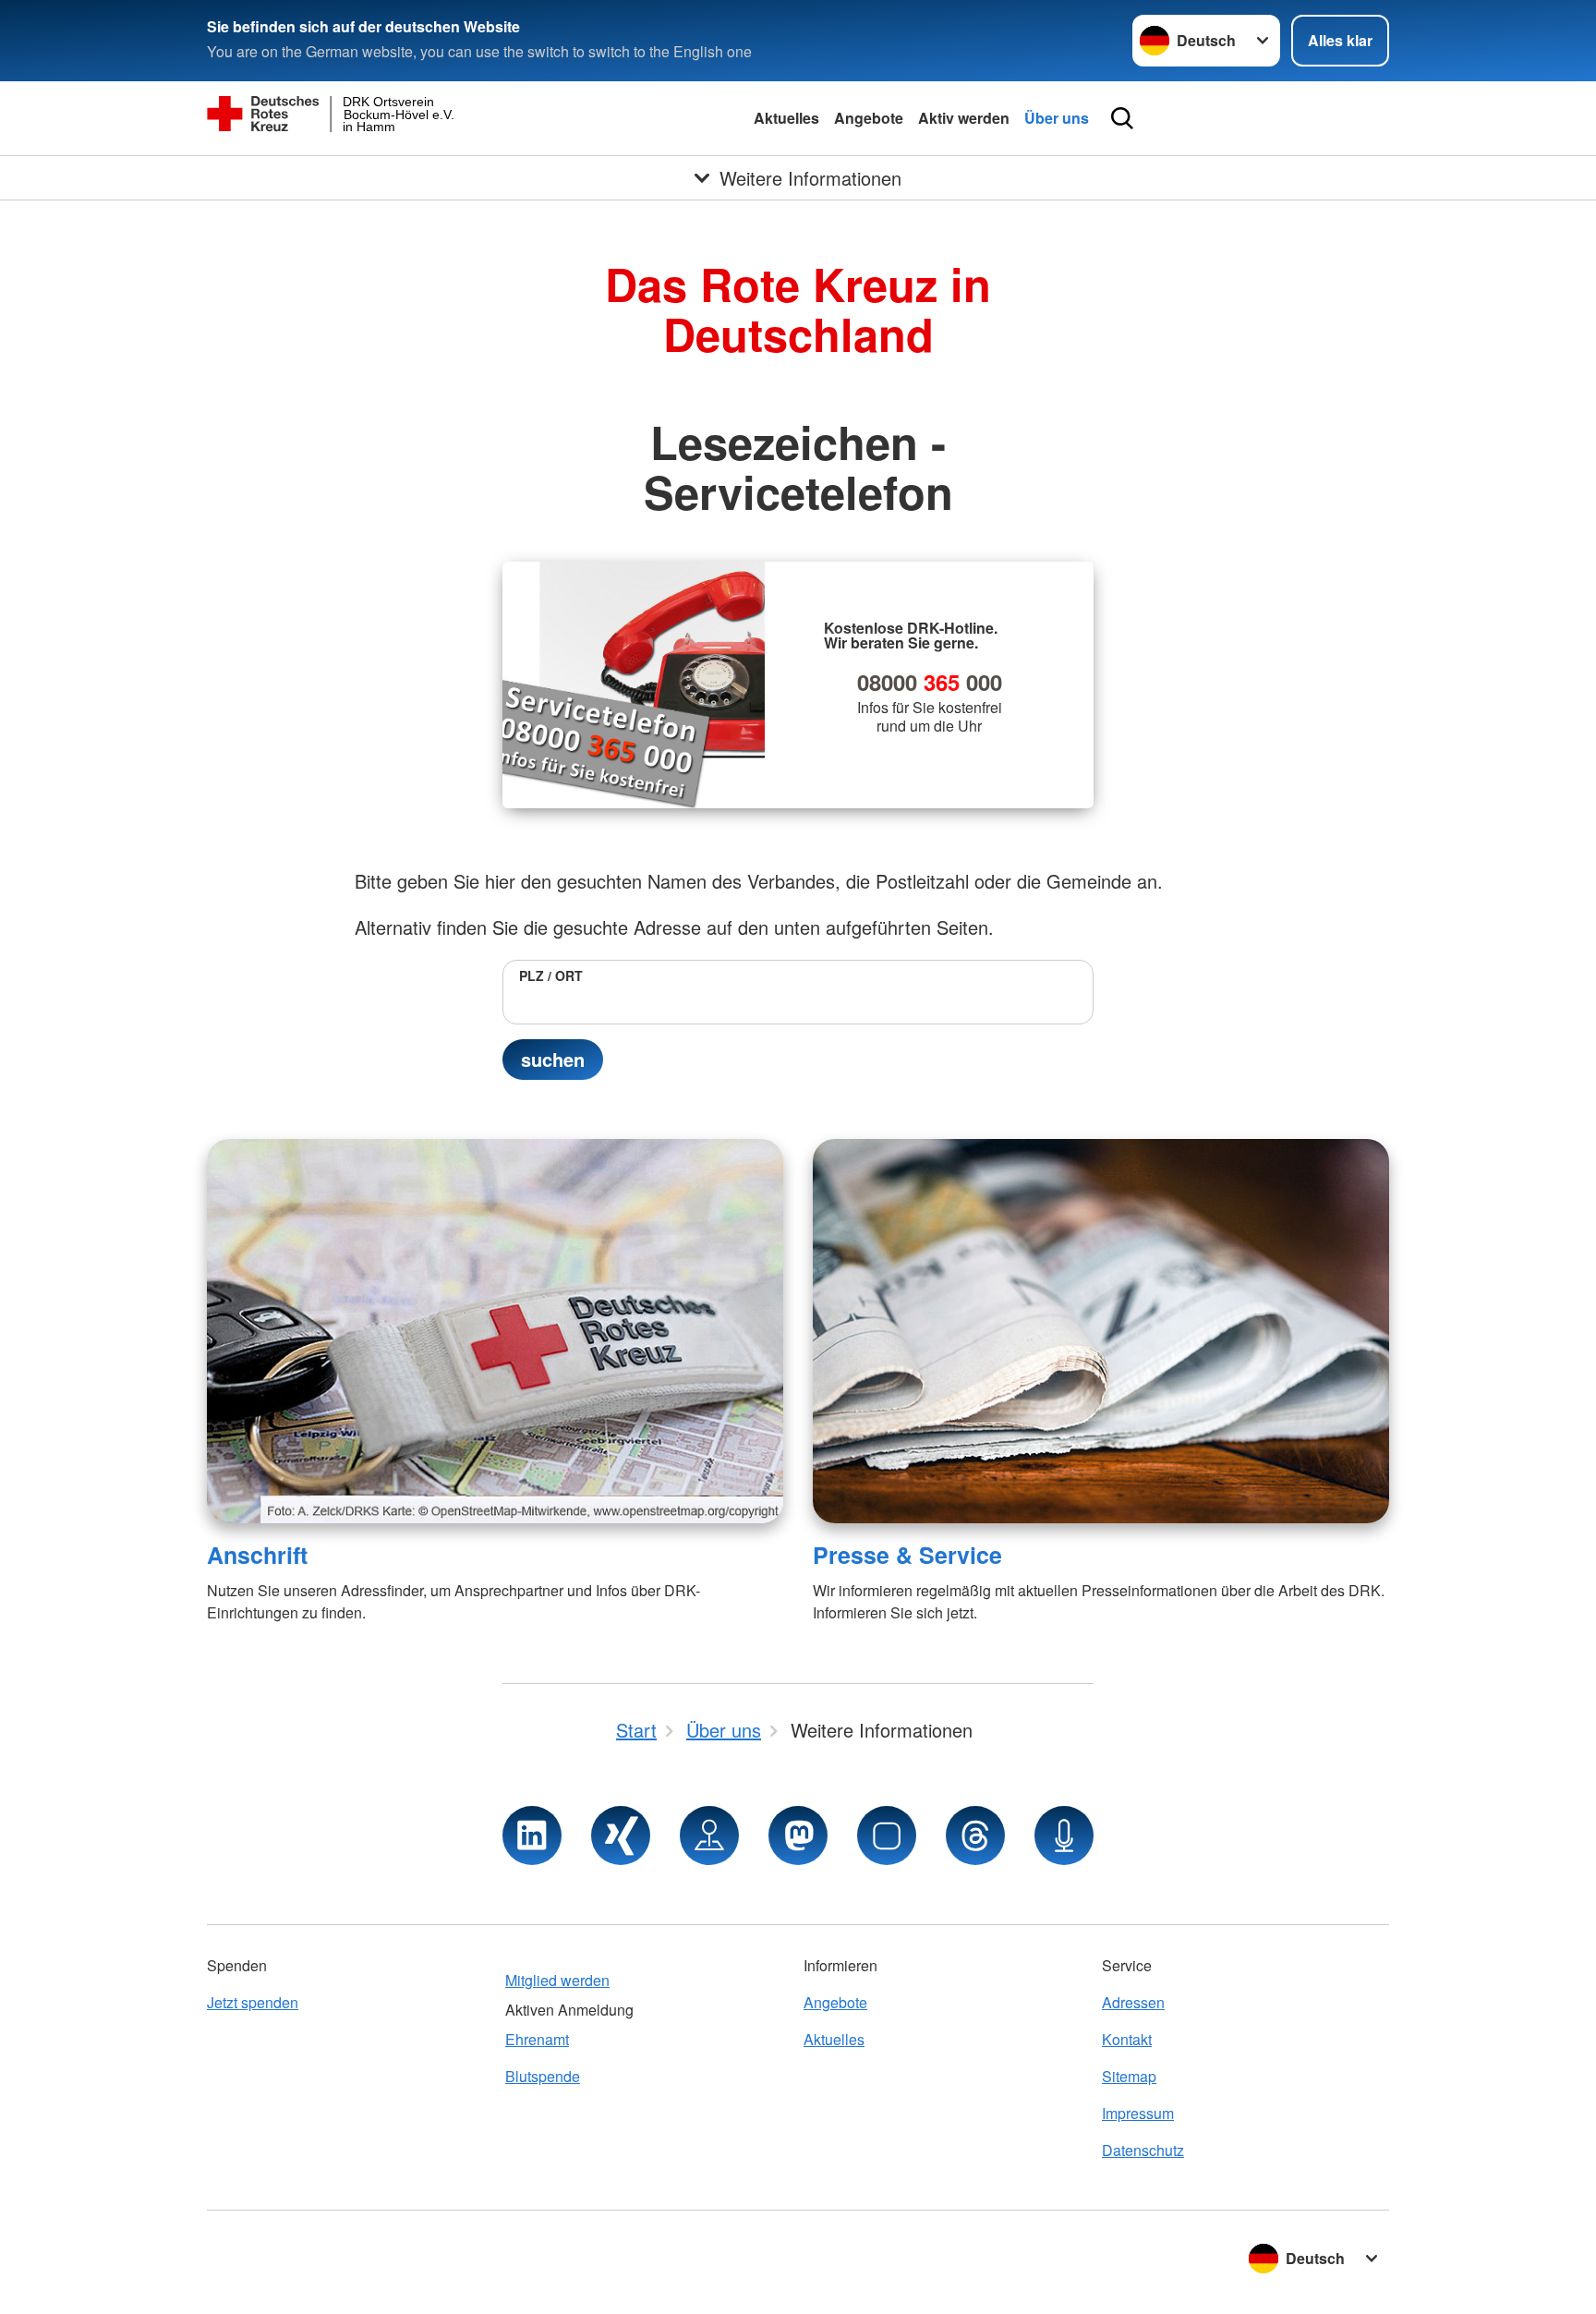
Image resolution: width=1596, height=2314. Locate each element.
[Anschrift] (495, 1331)
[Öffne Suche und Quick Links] (1122, 118)
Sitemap (1129, 2076)
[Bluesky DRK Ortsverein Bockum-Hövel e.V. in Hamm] (887, 1835)
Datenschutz (1143, 2150)
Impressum (1138, 2113)
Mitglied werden (557, 1980)
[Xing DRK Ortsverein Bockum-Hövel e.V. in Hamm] (621, 1835)
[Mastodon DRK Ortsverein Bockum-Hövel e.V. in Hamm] (798, 1835)
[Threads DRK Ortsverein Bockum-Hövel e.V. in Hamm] (975, 1835)
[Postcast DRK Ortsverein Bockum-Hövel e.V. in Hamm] (1064, 1835)
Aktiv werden (964, 118)
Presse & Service (907, 1555)
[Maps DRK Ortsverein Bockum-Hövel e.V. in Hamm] (709, 1835)
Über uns (1057, 118)
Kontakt (1127, 2039)
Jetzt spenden (253, 2002)
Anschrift (257, 1555)
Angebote (869, 118)
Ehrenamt (537, 2039)
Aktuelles (786, 118)
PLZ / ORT (551, 975)
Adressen (1133, 2002)
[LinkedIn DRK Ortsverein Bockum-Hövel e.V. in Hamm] (532, 1835)
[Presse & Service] (1101, 1331)
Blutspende (543, 2076)
